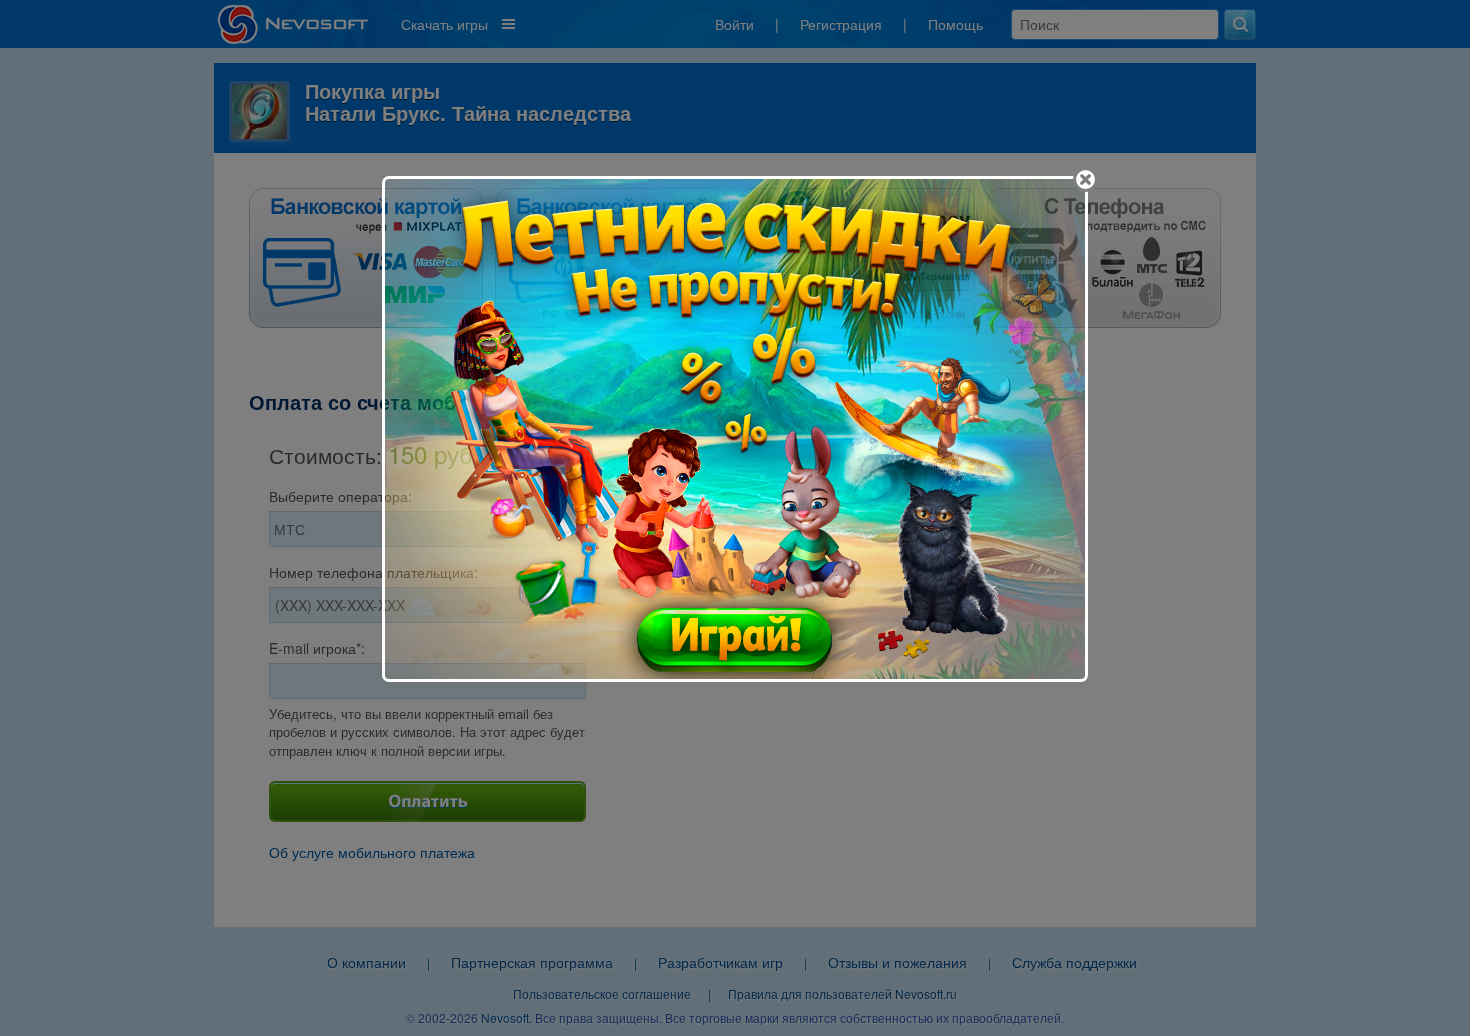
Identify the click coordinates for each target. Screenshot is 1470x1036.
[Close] (1085, 179)
